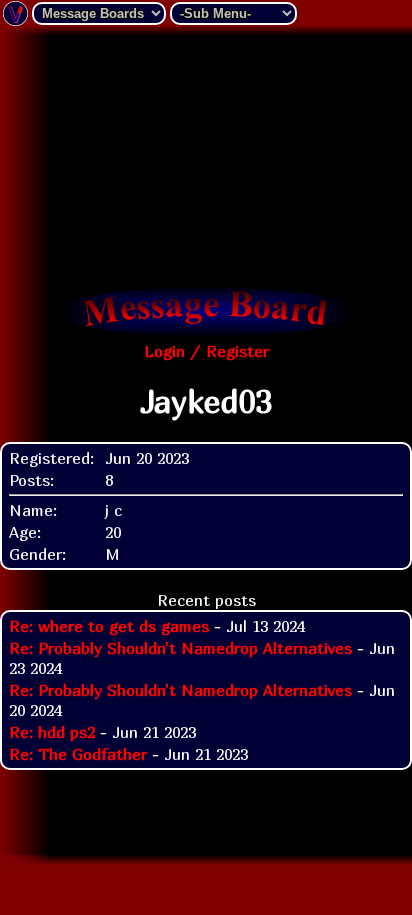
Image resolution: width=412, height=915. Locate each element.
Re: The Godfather (78, 754)
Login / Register (206, 351)
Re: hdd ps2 (52, 732)
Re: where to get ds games (109, 626)
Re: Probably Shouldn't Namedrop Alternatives (180, 648)
